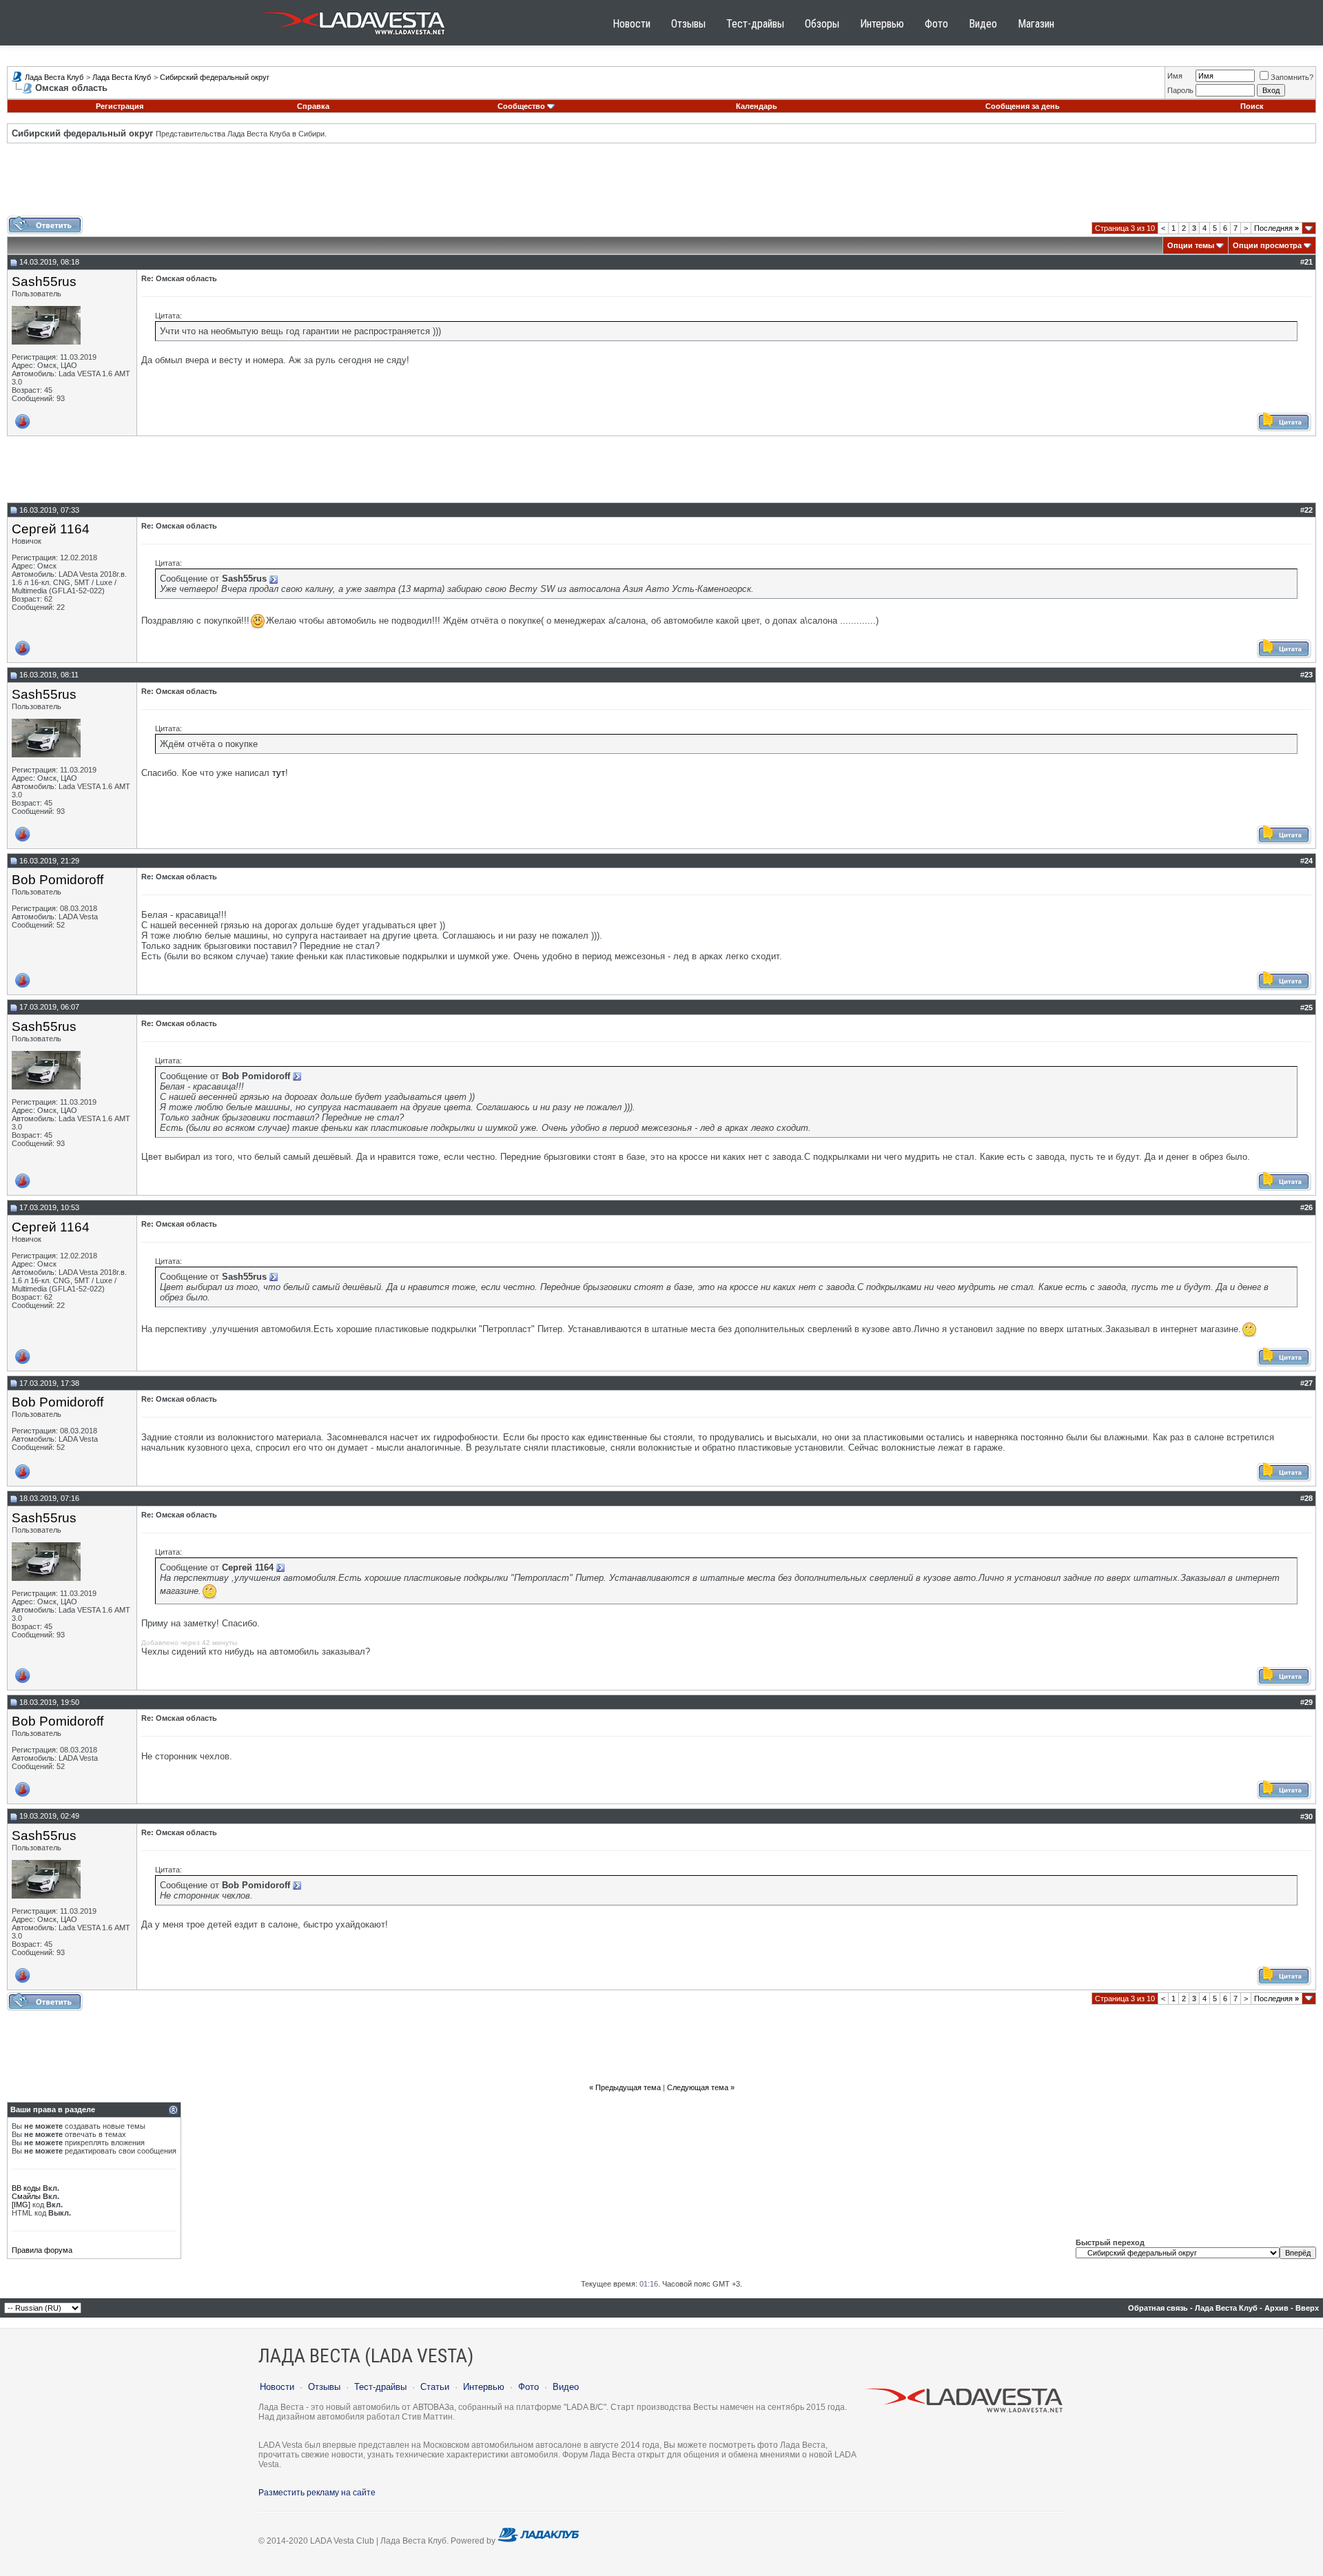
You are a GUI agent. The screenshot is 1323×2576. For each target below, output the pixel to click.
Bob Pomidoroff (58, 880)
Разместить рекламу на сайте (317, 2493)
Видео (983, 24)
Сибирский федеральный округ (215, 77)
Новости (632, 24)
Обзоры (822, 24)
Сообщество (521, 106)
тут (279, 773)
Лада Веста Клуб (54, 77)
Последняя (1276, 228)
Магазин (1036, 24)
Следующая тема (698, 2087)
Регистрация (120, 106)
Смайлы (26, 2196)
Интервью (882, 24)
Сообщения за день (1023, 106)
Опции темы (1191, 245)
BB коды (26, 2188)
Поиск (1252, 106)
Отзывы (688, 24)
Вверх (1307, 2308)
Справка (313, 106)
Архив (1276, 2308)
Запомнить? (1292, 77)
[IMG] (21, 2205)
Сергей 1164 (51, 529)
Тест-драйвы (755, 24)
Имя (1175, 76)
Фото (936, 24)
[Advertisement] (661, 185)
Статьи (435, 2387)
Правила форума (42, 2250)
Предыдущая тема (628, 2087)
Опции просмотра (1267, 245)
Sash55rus (44, 282)
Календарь (757, 106)
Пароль (1180, 90)
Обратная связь (1158, 2308)
